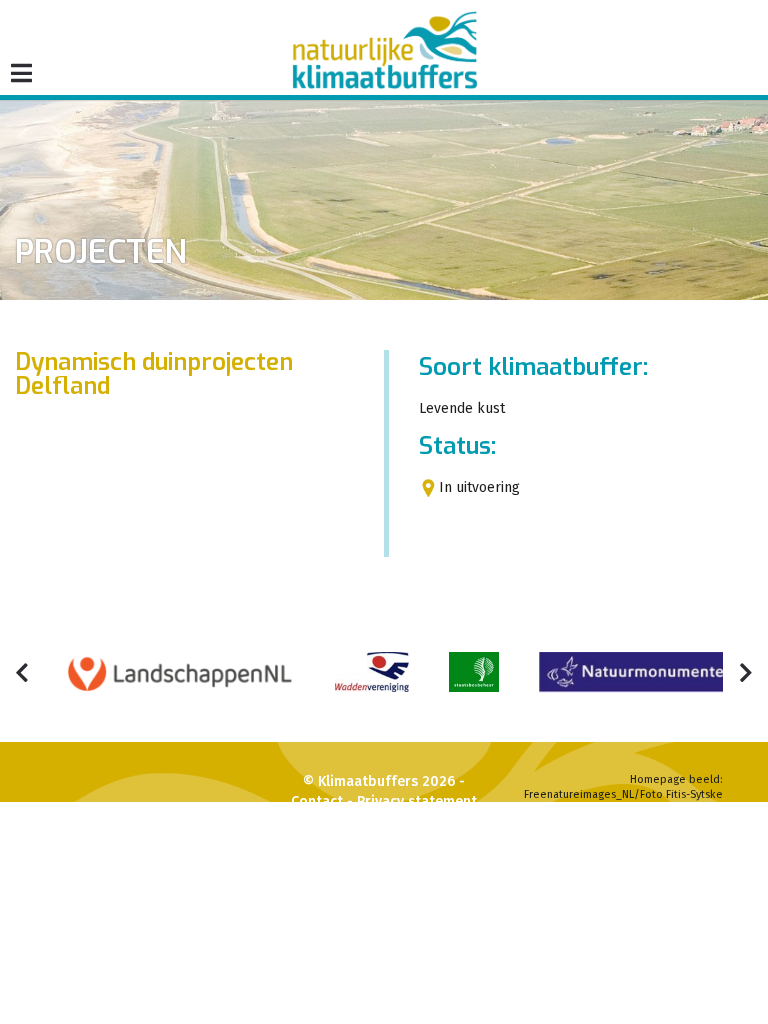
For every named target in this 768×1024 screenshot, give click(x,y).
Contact (317, 801)
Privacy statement (417, 801)
